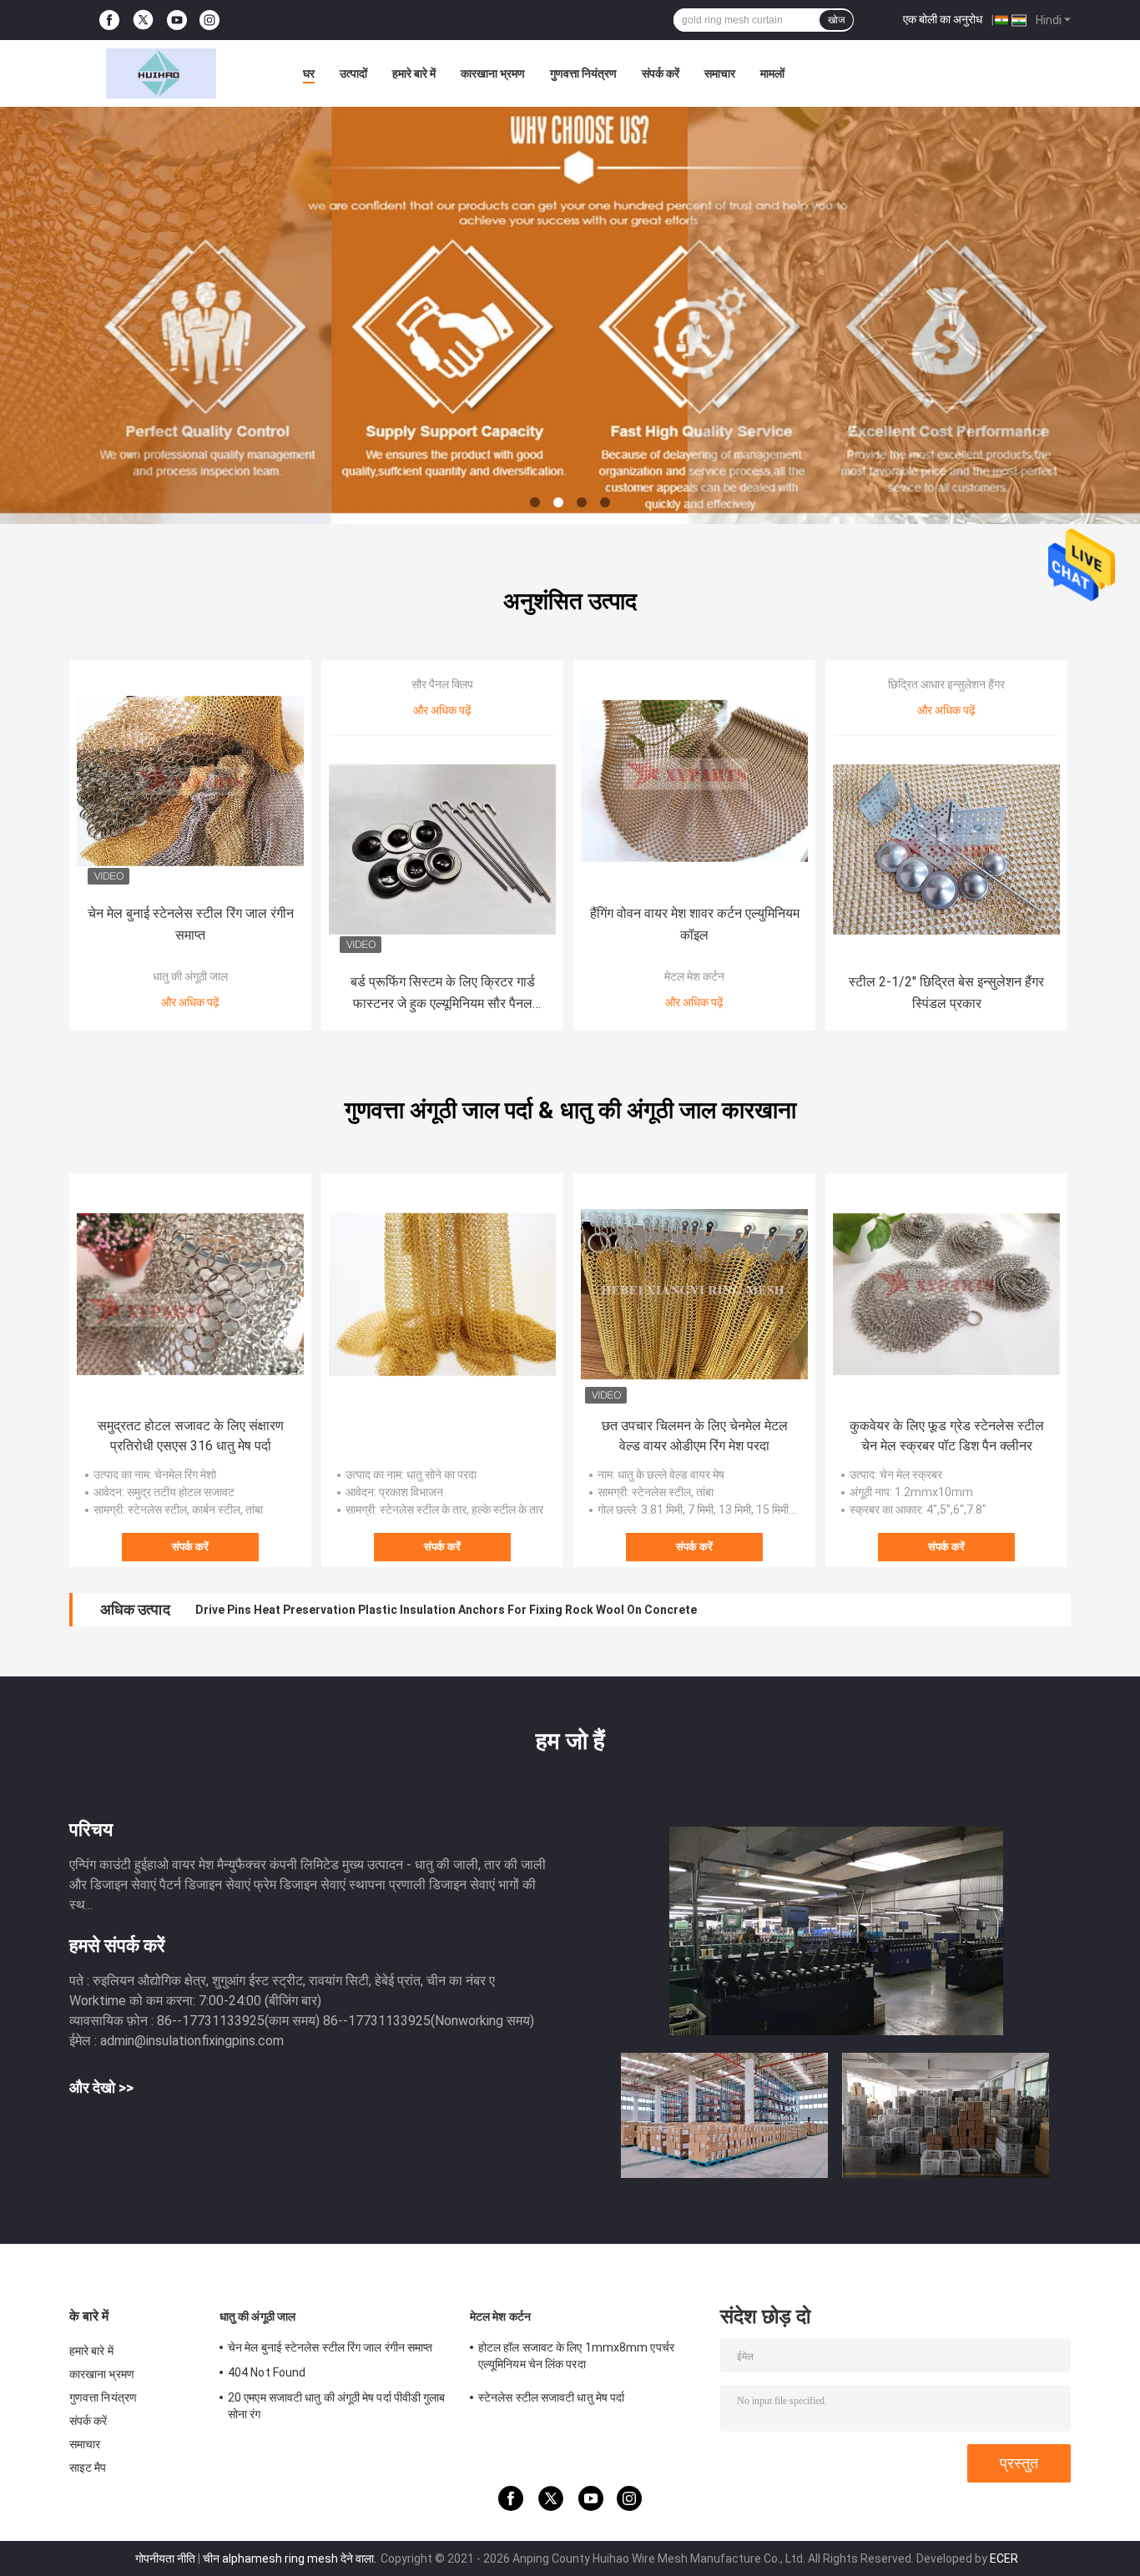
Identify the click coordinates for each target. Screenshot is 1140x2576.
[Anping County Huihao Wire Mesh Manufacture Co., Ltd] (161, 73)
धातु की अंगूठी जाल (190, 976)
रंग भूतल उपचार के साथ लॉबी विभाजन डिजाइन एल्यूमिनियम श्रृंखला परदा (341, 1610)
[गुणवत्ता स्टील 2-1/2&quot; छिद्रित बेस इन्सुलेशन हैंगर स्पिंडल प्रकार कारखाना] (946, 849)
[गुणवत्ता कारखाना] (442, 1294)
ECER (1004, 2558)
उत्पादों (353, 73)
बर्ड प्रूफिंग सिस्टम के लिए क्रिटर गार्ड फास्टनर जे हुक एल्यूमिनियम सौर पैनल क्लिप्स (443, 994)
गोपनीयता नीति (165, 2558)
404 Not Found (267, 2372)
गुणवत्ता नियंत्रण (583, 73)
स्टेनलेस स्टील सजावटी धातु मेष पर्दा (551, 2397)
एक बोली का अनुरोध (943, 19)
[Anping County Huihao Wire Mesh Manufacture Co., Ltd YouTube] (177, 20)
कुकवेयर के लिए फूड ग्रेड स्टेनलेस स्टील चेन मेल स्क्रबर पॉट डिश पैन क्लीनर (947, 1436)
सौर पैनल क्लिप (442, 684)
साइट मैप (88, 2468)
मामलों (772, 73)
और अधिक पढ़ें (190, 1002)
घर (309, 73)
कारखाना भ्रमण (493, 73)
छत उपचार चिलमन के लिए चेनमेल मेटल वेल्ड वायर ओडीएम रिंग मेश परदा (695, 1436)
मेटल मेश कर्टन (694, 976)
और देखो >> (101, 2087)
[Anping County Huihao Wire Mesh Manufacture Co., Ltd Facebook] (109, 20)
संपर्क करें (661, 73)
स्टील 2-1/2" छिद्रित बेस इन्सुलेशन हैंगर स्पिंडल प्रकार (946, 993)
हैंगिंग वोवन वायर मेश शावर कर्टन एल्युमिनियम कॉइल (695, 924)
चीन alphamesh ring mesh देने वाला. (291, 2558)
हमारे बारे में (414, 73)
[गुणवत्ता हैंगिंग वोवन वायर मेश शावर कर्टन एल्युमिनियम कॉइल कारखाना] (694, 781)
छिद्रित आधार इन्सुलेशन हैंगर (946, 684)
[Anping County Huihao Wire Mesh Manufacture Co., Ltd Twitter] (143, 20)
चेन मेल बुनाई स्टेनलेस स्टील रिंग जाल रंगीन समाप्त (191, 924)
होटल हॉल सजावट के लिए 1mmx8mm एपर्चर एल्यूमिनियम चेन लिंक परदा (576, 2356)
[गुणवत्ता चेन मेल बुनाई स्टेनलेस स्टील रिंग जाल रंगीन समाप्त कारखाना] (190, 781)
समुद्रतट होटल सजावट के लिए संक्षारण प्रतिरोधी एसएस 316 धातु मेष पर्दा (191, 1436)
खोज (836, 20)
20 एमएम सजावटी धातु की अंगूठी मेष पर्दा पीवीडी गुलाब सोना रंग (337, 2406)
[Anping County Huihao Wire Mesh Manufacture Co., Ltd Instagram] (209, 20)
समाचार (720, 73)
